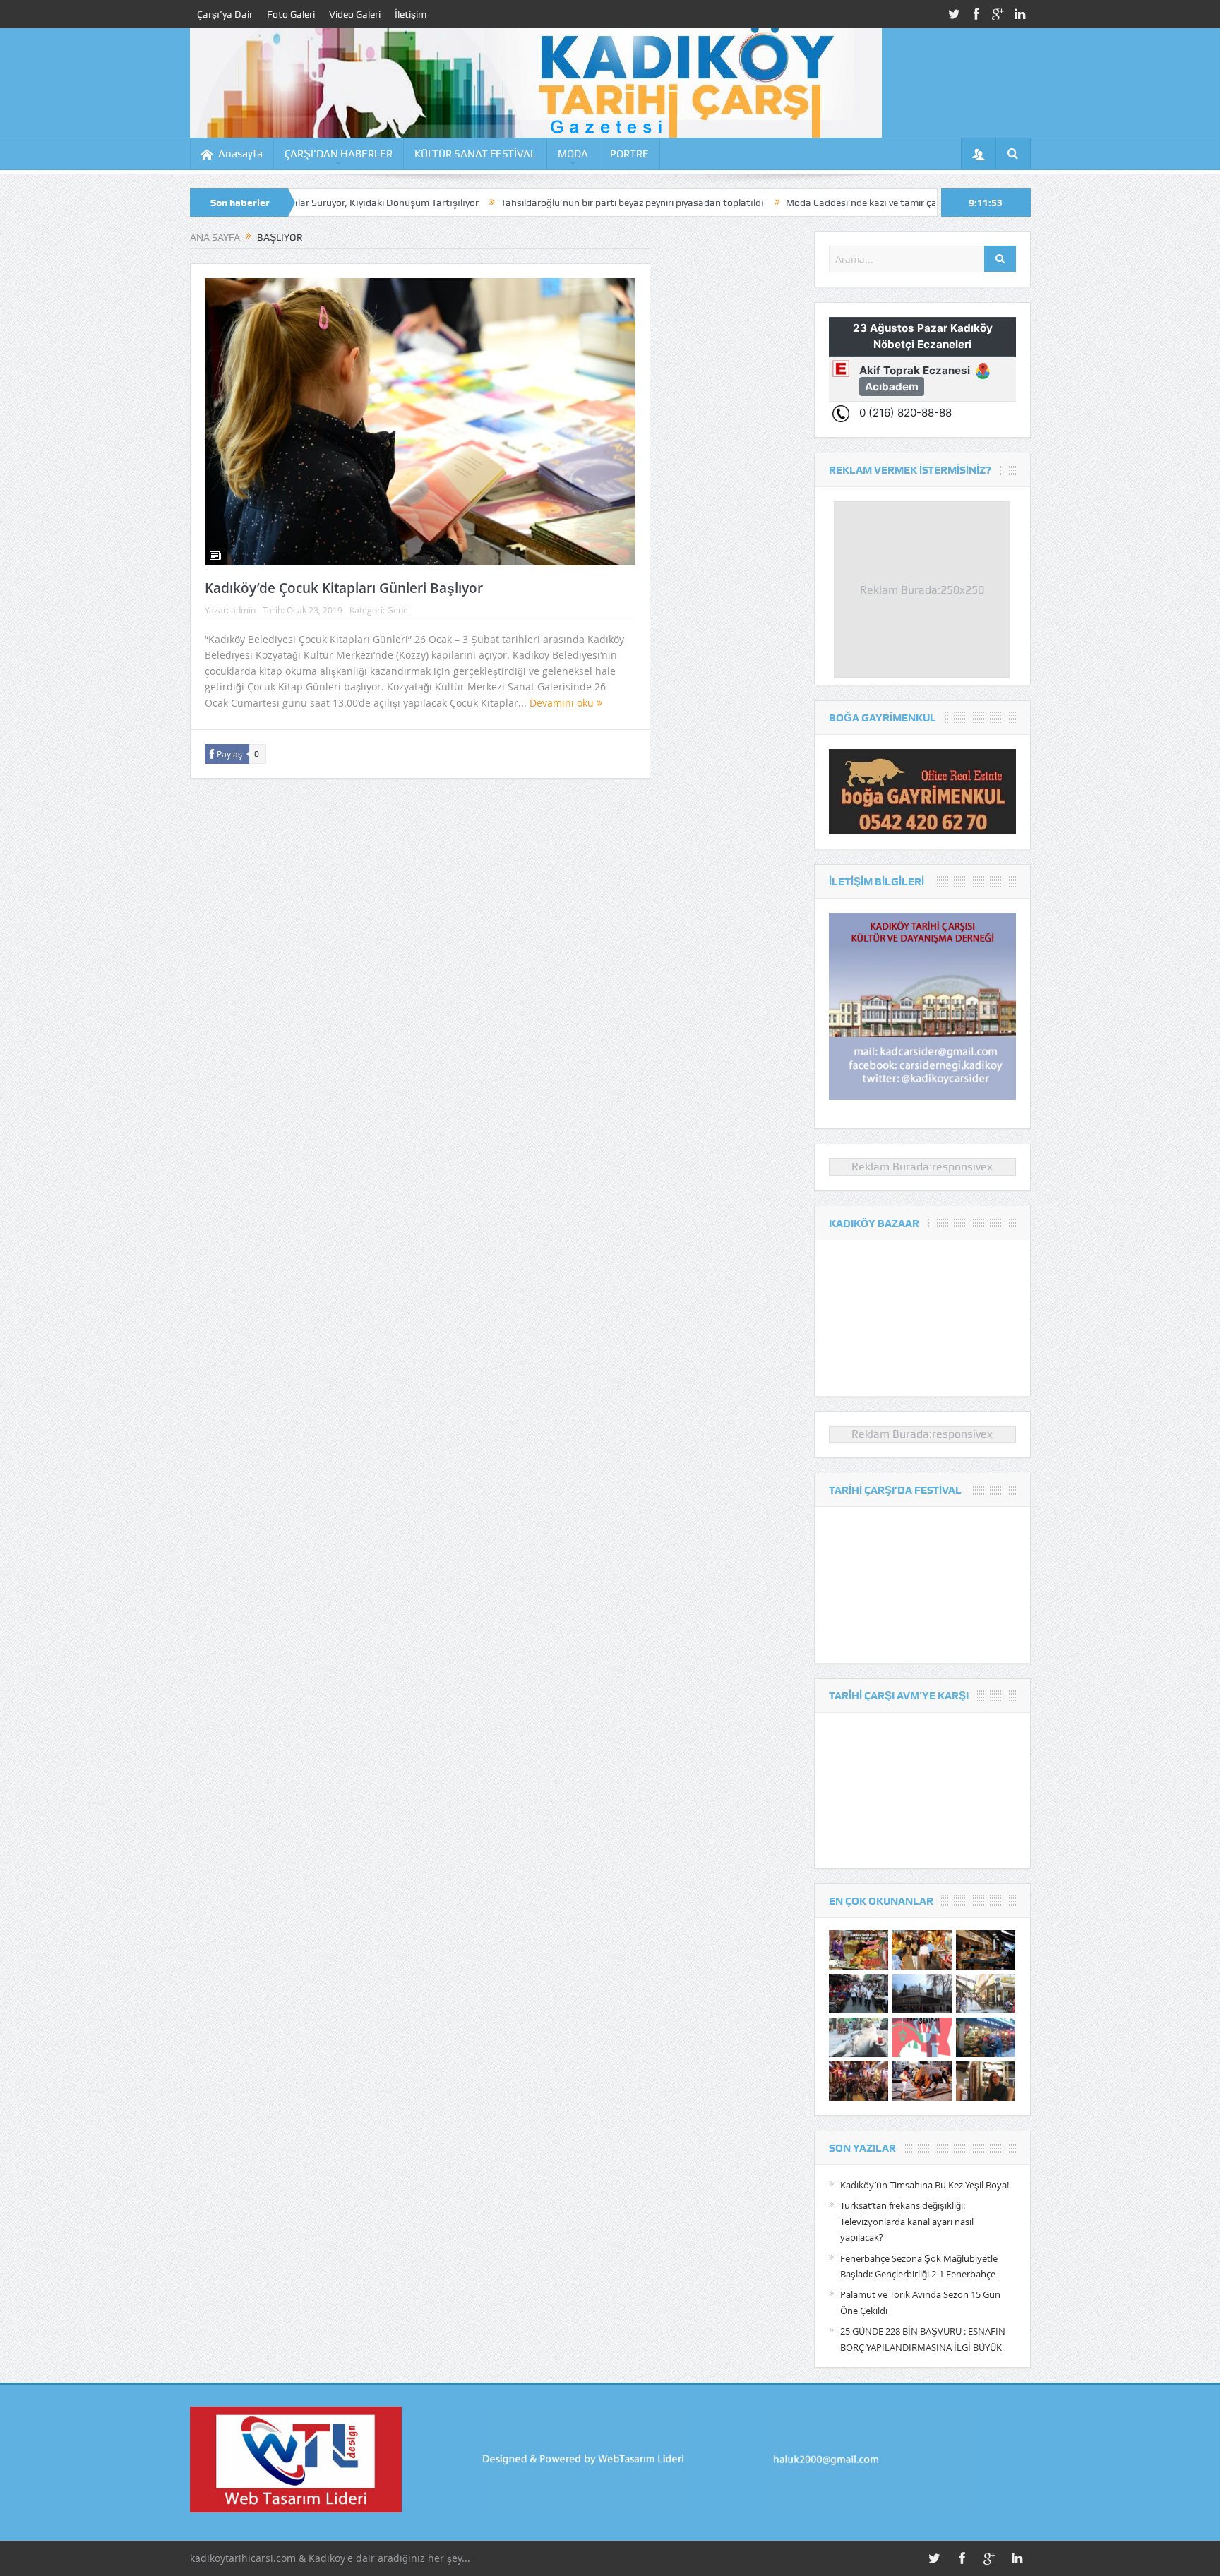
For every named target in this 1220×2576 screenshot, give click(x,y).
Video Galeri (355, 14)
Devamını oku (563, 703)
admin (243, 610)
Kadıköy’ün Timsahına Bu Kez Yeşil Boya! (925, 2185)
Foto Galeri (291, 14)
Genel (399, 610)
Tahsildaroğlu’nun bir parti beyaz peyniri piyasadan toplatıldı (522, 203)
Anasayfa (240, 154)
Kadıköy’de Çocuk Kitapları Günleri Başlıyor (344, 588)
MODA (573, 154)
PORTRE (629, 154)
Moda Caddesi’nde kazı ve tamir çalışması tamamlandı (795, 203)
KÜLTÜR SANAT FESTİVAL (475, 154)
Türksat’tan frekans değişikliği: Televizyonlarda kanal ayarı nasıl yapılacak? (907, 2221)
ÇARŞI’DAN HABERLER (339, 154)
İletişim (411, 14)
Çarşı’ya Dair (225, 14)
